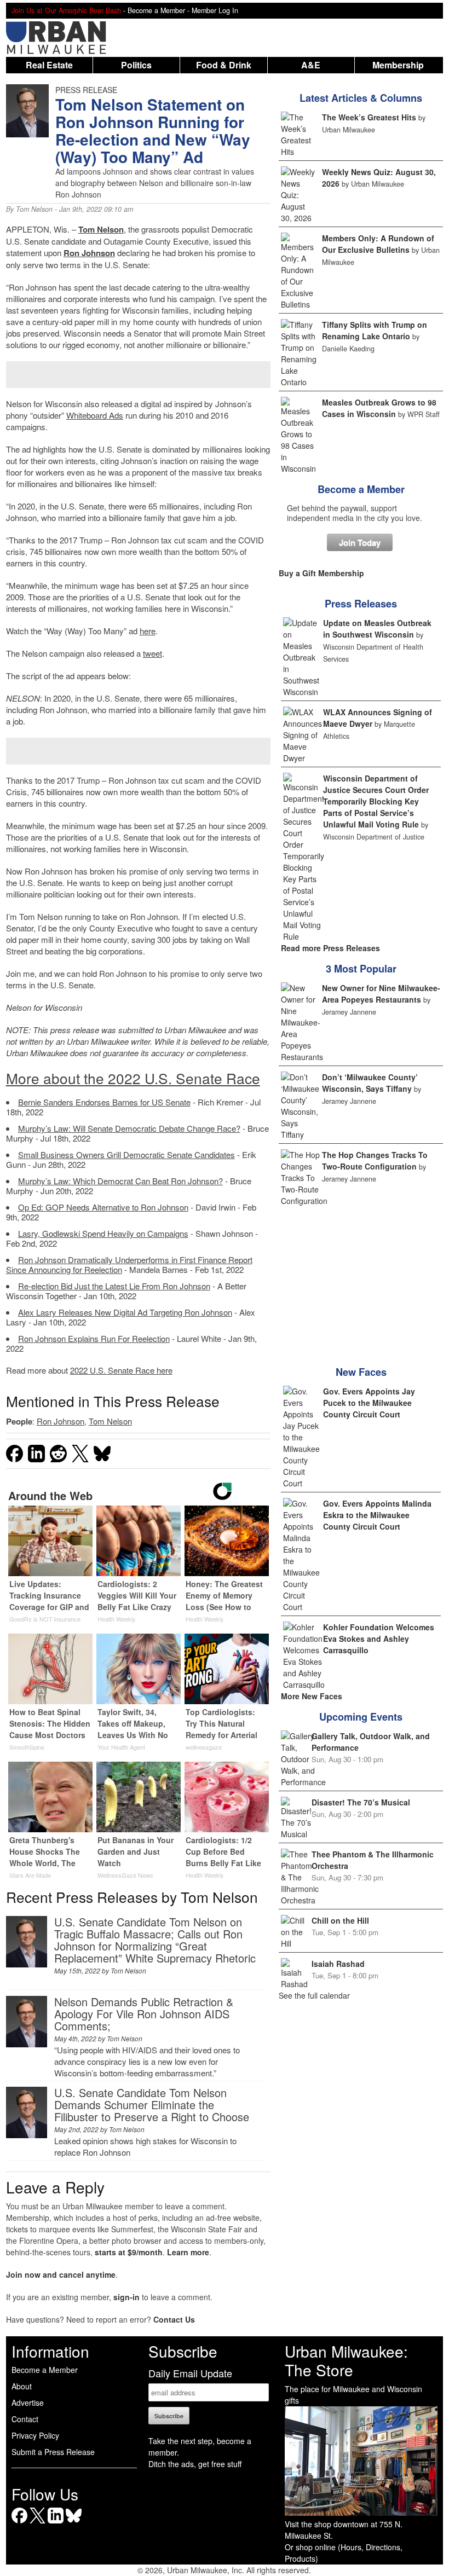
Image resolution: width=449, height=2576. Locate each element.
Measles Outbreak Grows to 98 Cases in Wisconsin (379, 408)
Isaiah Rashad (338, 1964)
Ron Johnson (89, 253)
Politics (136, 65)
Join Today (360, 542)
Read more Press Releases (330, 948)
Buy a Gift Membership (321, 573)
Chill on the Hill (340, 1920)
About (22, 2386)
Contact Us (174, 2319)
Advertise (28, 2403)
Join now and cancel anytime (61, 2274)
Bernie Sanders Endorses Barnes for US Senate (104, 1102)
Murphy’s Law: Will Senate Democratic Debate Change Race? (129, 1128)
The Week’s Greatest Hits (369, 117)
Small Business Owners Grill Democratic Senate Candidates (126, 1154)
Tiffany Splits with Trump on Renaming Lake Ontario (375, 330)
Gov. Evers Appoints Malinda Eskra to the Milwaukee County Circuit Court (377, 1515)
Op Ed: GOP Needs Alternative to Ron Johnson (103, 1207)
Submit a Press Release (53, 2452)
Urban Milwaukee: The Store (346, 2360)
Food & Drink (224, 65)
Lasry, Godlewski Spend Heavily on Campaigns (103, 1233)
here (148, 631)
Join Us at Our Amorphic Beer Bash (66, 10)
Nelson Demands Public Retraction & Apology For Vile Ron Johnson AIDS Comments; (144, 2014)
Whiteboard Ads (95, 415)
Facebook (19, 2523)
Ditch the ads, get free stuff (195, 2464)
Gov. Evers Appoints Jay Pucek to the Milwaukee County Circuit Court (369, 1403)
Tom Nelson (34, 209)
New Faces (361, 1372)
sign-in (126, 2297)
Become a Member (361, 489)
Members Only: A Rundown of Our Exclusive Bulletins (378, 244)
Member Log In (215, 10)
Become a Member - (160, 10)
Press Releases (361, 604)
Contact (25, 2419)
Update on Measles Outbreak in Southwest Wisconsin (377, 629)
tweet (152, 653)
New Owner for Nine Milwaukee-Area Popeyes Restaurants (381, 994)
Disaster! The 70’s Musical (361, 1802)
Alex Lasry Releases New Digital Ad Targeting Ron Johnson (125, 1312)
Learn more (188, 2252)
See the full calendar (314, 1995)
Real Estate (49, 65)
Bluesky (74, 2523)
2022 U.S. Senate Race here (121, 1370)
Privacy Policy (35, 2435)
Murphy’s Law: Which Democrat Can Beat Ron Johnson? (120, 1181)
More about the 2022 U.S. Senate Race (133, 1078)
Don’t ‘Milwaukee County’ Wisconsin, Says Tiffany (370, 1083)
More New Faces (312, 1696)
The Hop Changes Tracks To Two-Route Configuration (375, 1160)
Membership (398, 65)
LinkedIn (56, 2523)
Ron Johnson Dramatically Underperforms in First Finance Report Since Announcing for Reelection (129, 1264)
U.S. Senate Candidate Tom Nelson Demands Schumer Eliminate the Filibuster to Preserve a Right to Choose (152, 2105)
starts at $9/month (129, 2252)
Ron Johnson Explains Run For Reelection (94, 1338)
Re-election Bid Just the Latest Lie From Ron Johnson (114, 1286)
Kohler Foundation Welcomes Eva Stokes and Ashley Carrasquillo (379, 1639)
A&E (311, 65)
